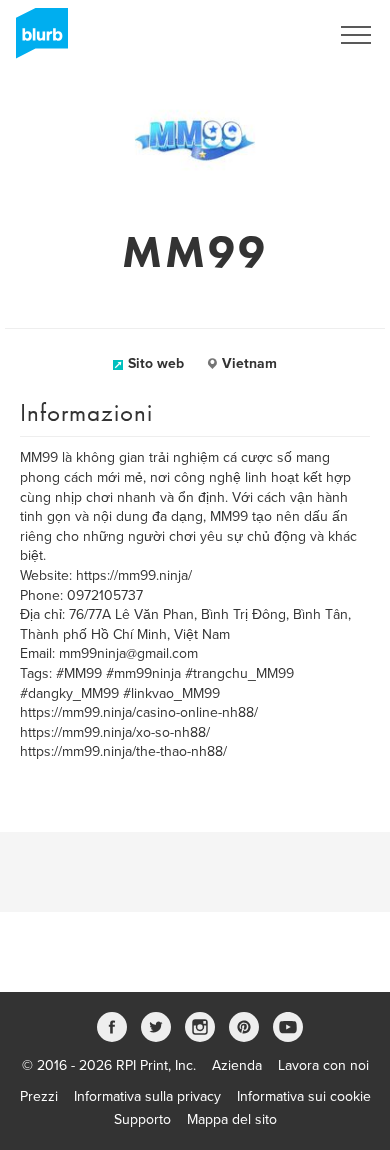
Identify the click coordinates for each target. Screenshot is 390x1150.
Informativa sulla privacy (147, 1096)
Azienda (237, 1065)
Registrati (273, 35)
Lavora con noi (323, 1065)
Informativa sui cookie (304, 1096)
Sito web (156, 363)
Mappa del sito (232, 1119)
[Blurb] (36, 40)
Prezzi (39, 1096)
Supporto (142, 1119)
